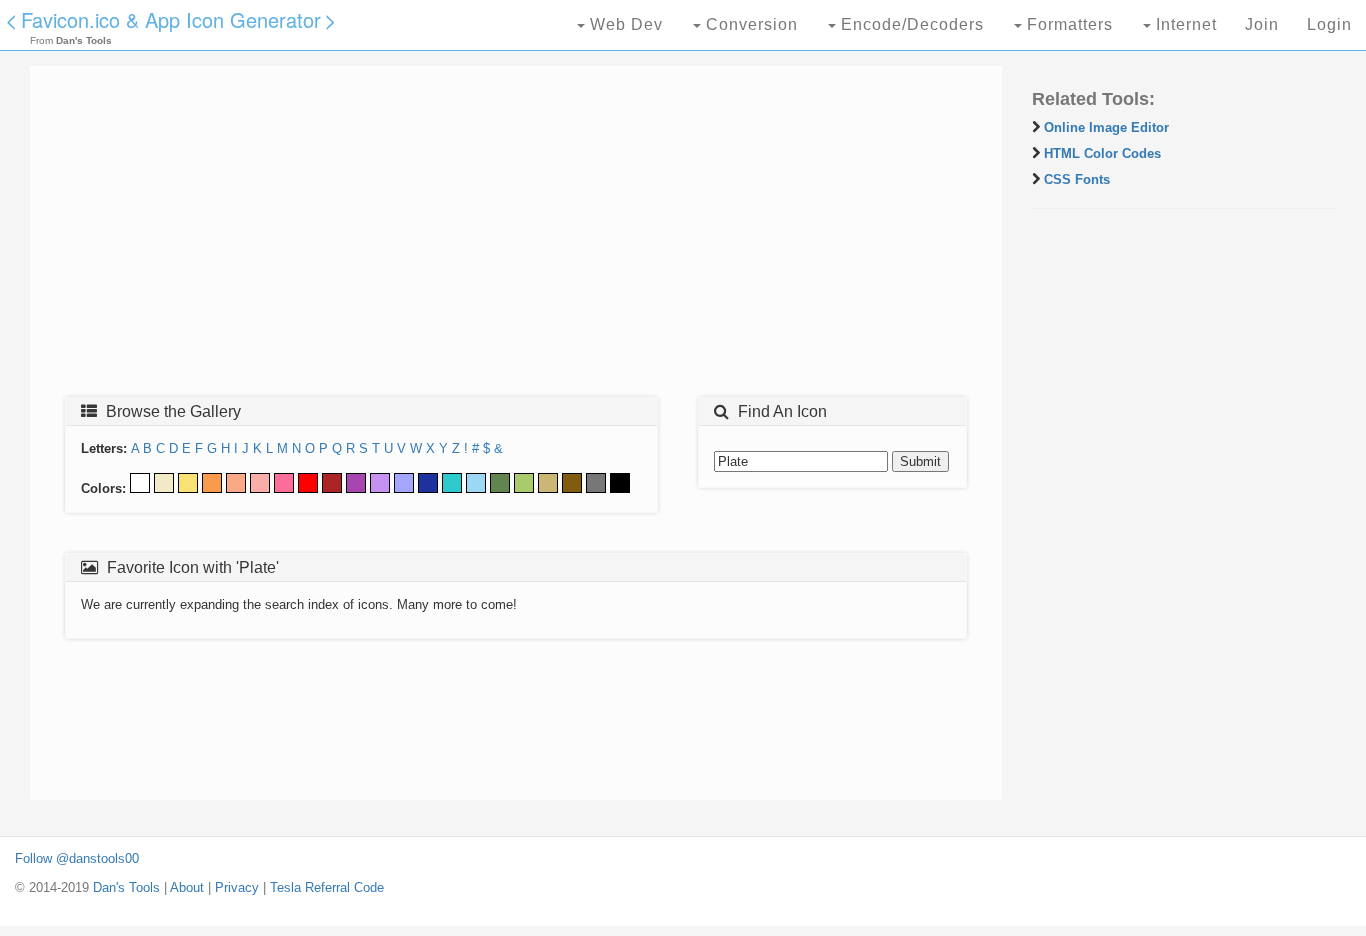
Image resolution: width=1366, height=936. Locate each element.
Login (1329, 24)
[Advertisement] (516, 237)
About (187, 887)
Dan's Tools (126, 887)
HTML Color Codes (1102, 153)
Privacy (237, 887)
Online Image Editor (1106, 127)
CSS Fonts (1077, 179)
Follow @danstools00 (77, 858)
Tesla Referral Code (327, 887)
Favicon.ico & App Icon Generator (171, 19)
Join (1262, 24)
